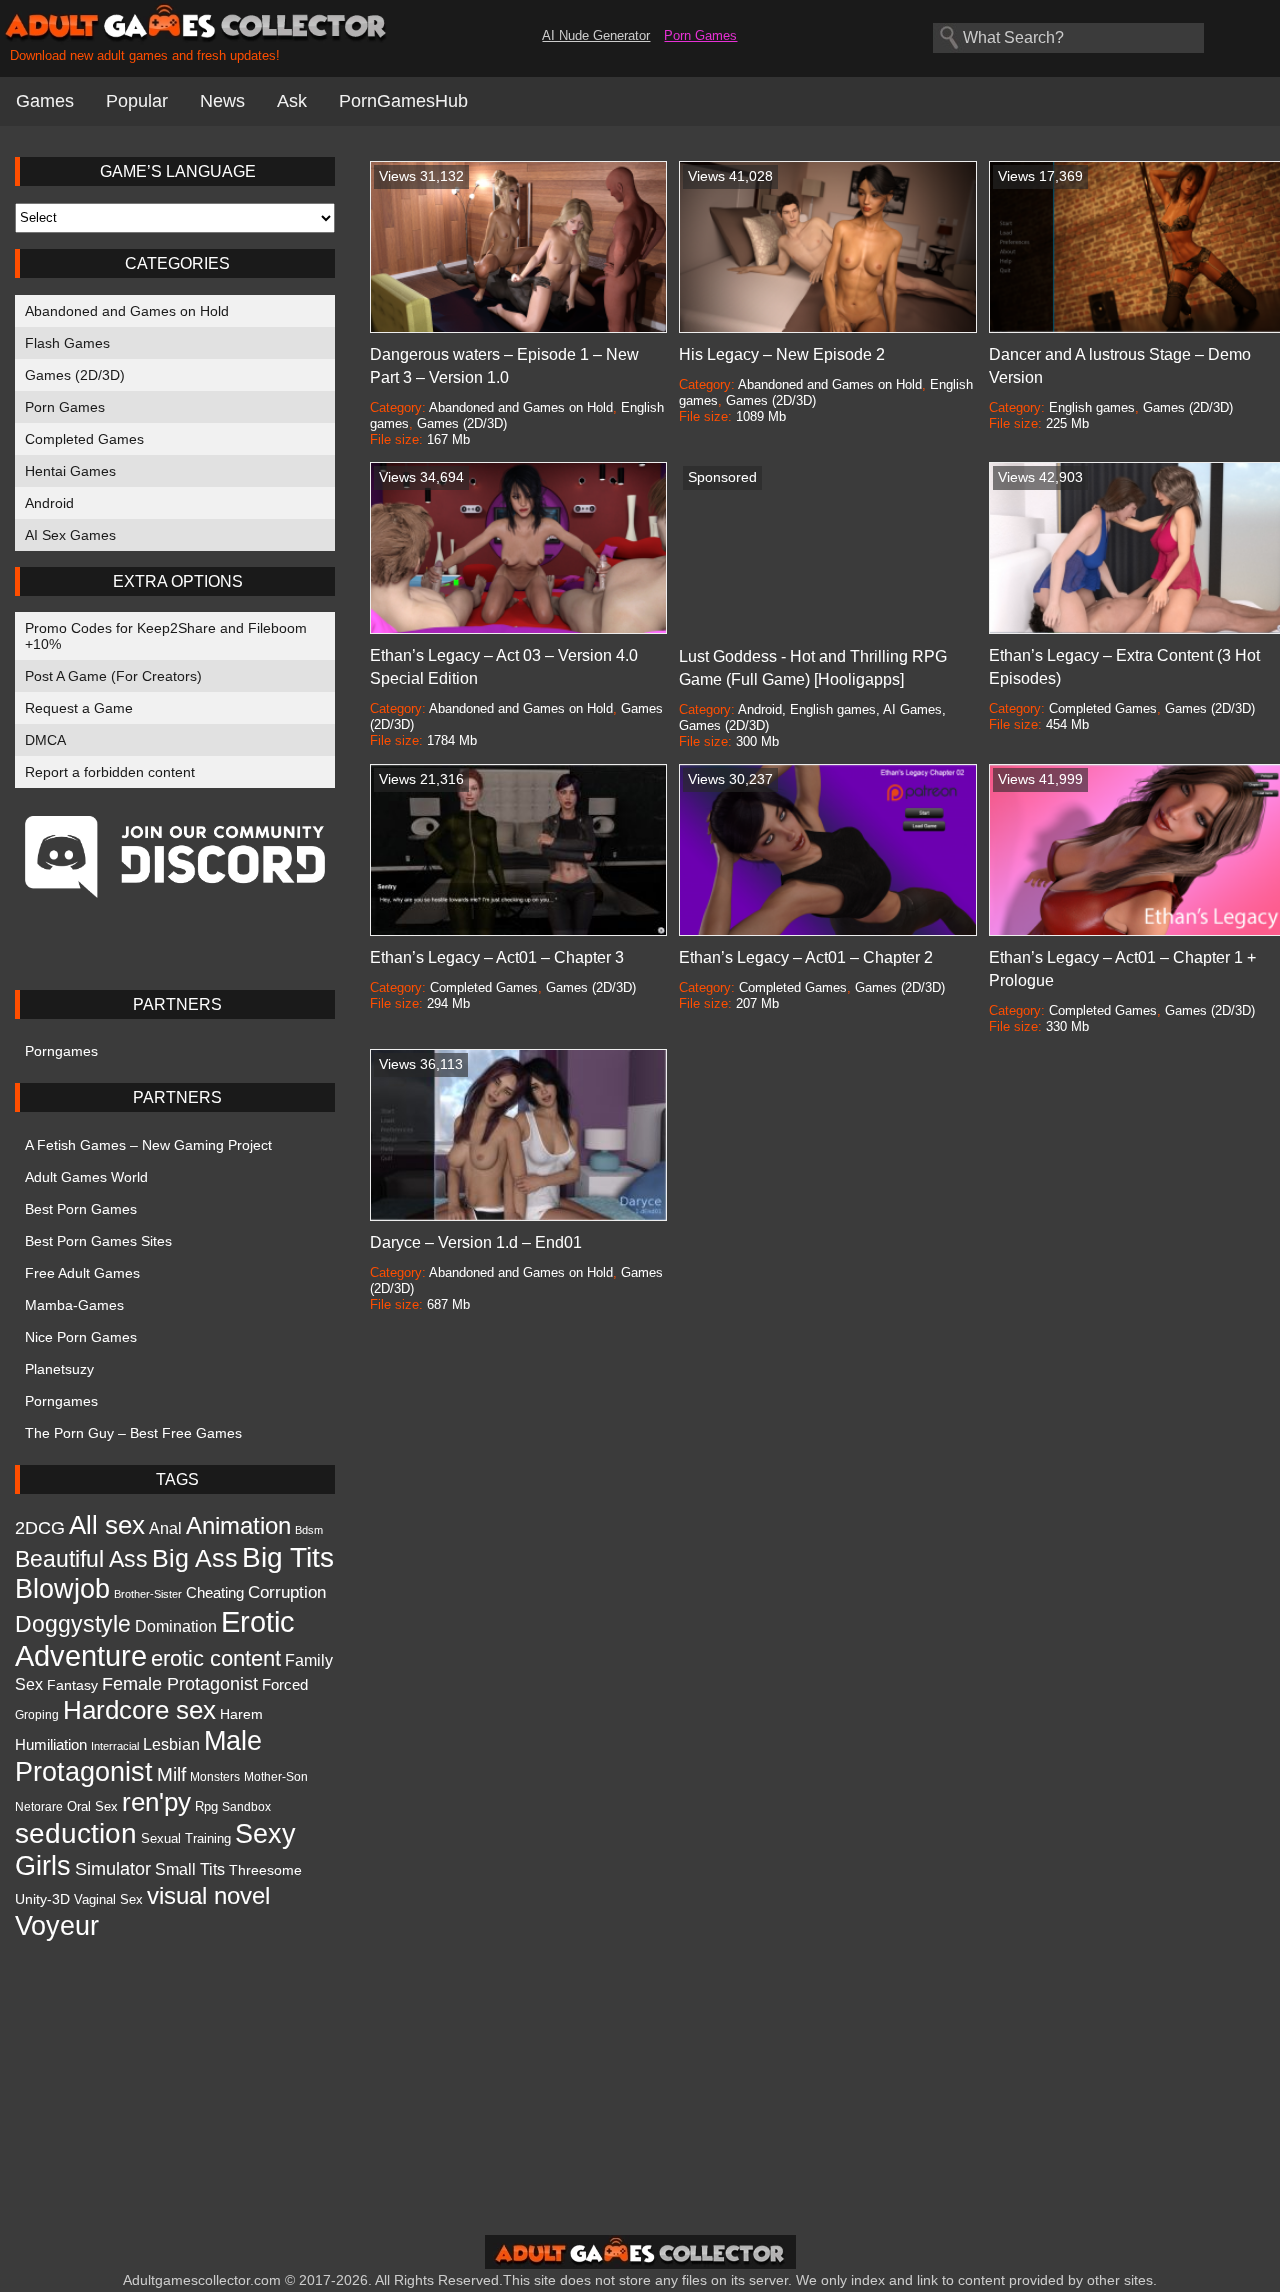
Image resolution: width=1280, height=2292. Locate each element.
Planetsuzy (59, 1369)
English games (1092, 407)
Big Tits (288, 1557)
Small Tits (190, 1869)
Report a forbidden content (110, 772)
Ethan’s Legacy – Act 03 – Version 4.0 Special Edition (504, 667)
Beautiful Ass (81, 1559)
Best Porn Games (81, 1209)
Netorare (39, 1807)
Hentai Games (70, 471)
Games (45, 101)
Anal (165, 1528)
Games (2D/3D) (75, 375)
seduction (76, 1833)
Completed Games (84, 439)
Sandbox (246, 1807)
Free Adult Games (82, 1273)
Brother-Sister (148, 1594)
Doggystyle (73, 1624)
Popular (137, 101)
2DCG (40, 1528)
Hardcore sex (139, 1710)
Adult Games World (86, 1177)
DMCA (45, 740)
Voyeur (57, 1925)
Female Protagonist (180, 1683)
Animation (238, 1525)
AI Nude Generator (596, 35)
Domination (176, 1626)
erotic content (216, 1658)
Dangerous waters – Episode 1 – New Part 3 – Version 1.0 (504, 366)
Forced (285, 1685)
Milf (171, 1774)
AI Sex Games (70, 535)
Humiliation (51, 1744)
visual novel (208, 1895)
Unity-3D (42, 1899)
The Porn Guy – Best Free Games (133, 1433)
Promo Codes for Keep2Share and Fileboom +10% (166, 636)
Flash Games (67, 343)
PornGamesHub (403, 101)
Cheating (215, 1592)
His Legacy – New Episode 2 (782, 354)
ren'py (156, 1802)
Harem (241, 1714)
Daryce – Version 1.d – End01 (476, 1242)
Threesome (265, 1870)
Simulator (113, 1869)
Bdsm (309, 1530)
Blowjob (62, 1589)
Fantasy (72, 1685)
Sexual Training (186, 1839)
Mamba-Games (74, 1305)
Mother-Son (276, 1776)
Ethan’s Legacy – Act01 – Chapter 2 (806, 957)
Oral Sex (92, 1806)
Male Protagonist (138, 1756)
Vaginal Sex (108, 1899)
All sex (107, 1525)
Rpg (206, 1806)
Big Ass (195, 1558)
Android (49, 503)
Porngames (61, 1051)
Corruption (287, 1592)
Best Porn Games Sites (98, 1241)
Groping (37, 1715)
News (222, 101)
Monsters (215, 1777)
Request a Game (79, 708)
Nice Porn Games (81, 1337)
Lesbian (171, 1744)
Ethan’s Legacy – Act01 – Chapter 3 (497, 957)
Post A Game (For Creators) (113, 676)
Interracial (115, 1746)
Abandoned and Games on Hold (127, 311)
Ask (292, 101)
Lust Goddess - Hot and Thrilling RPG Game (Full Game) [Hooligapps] (813, 668)
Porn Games (700, 35)
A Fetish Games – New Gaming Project (148, 1145)
